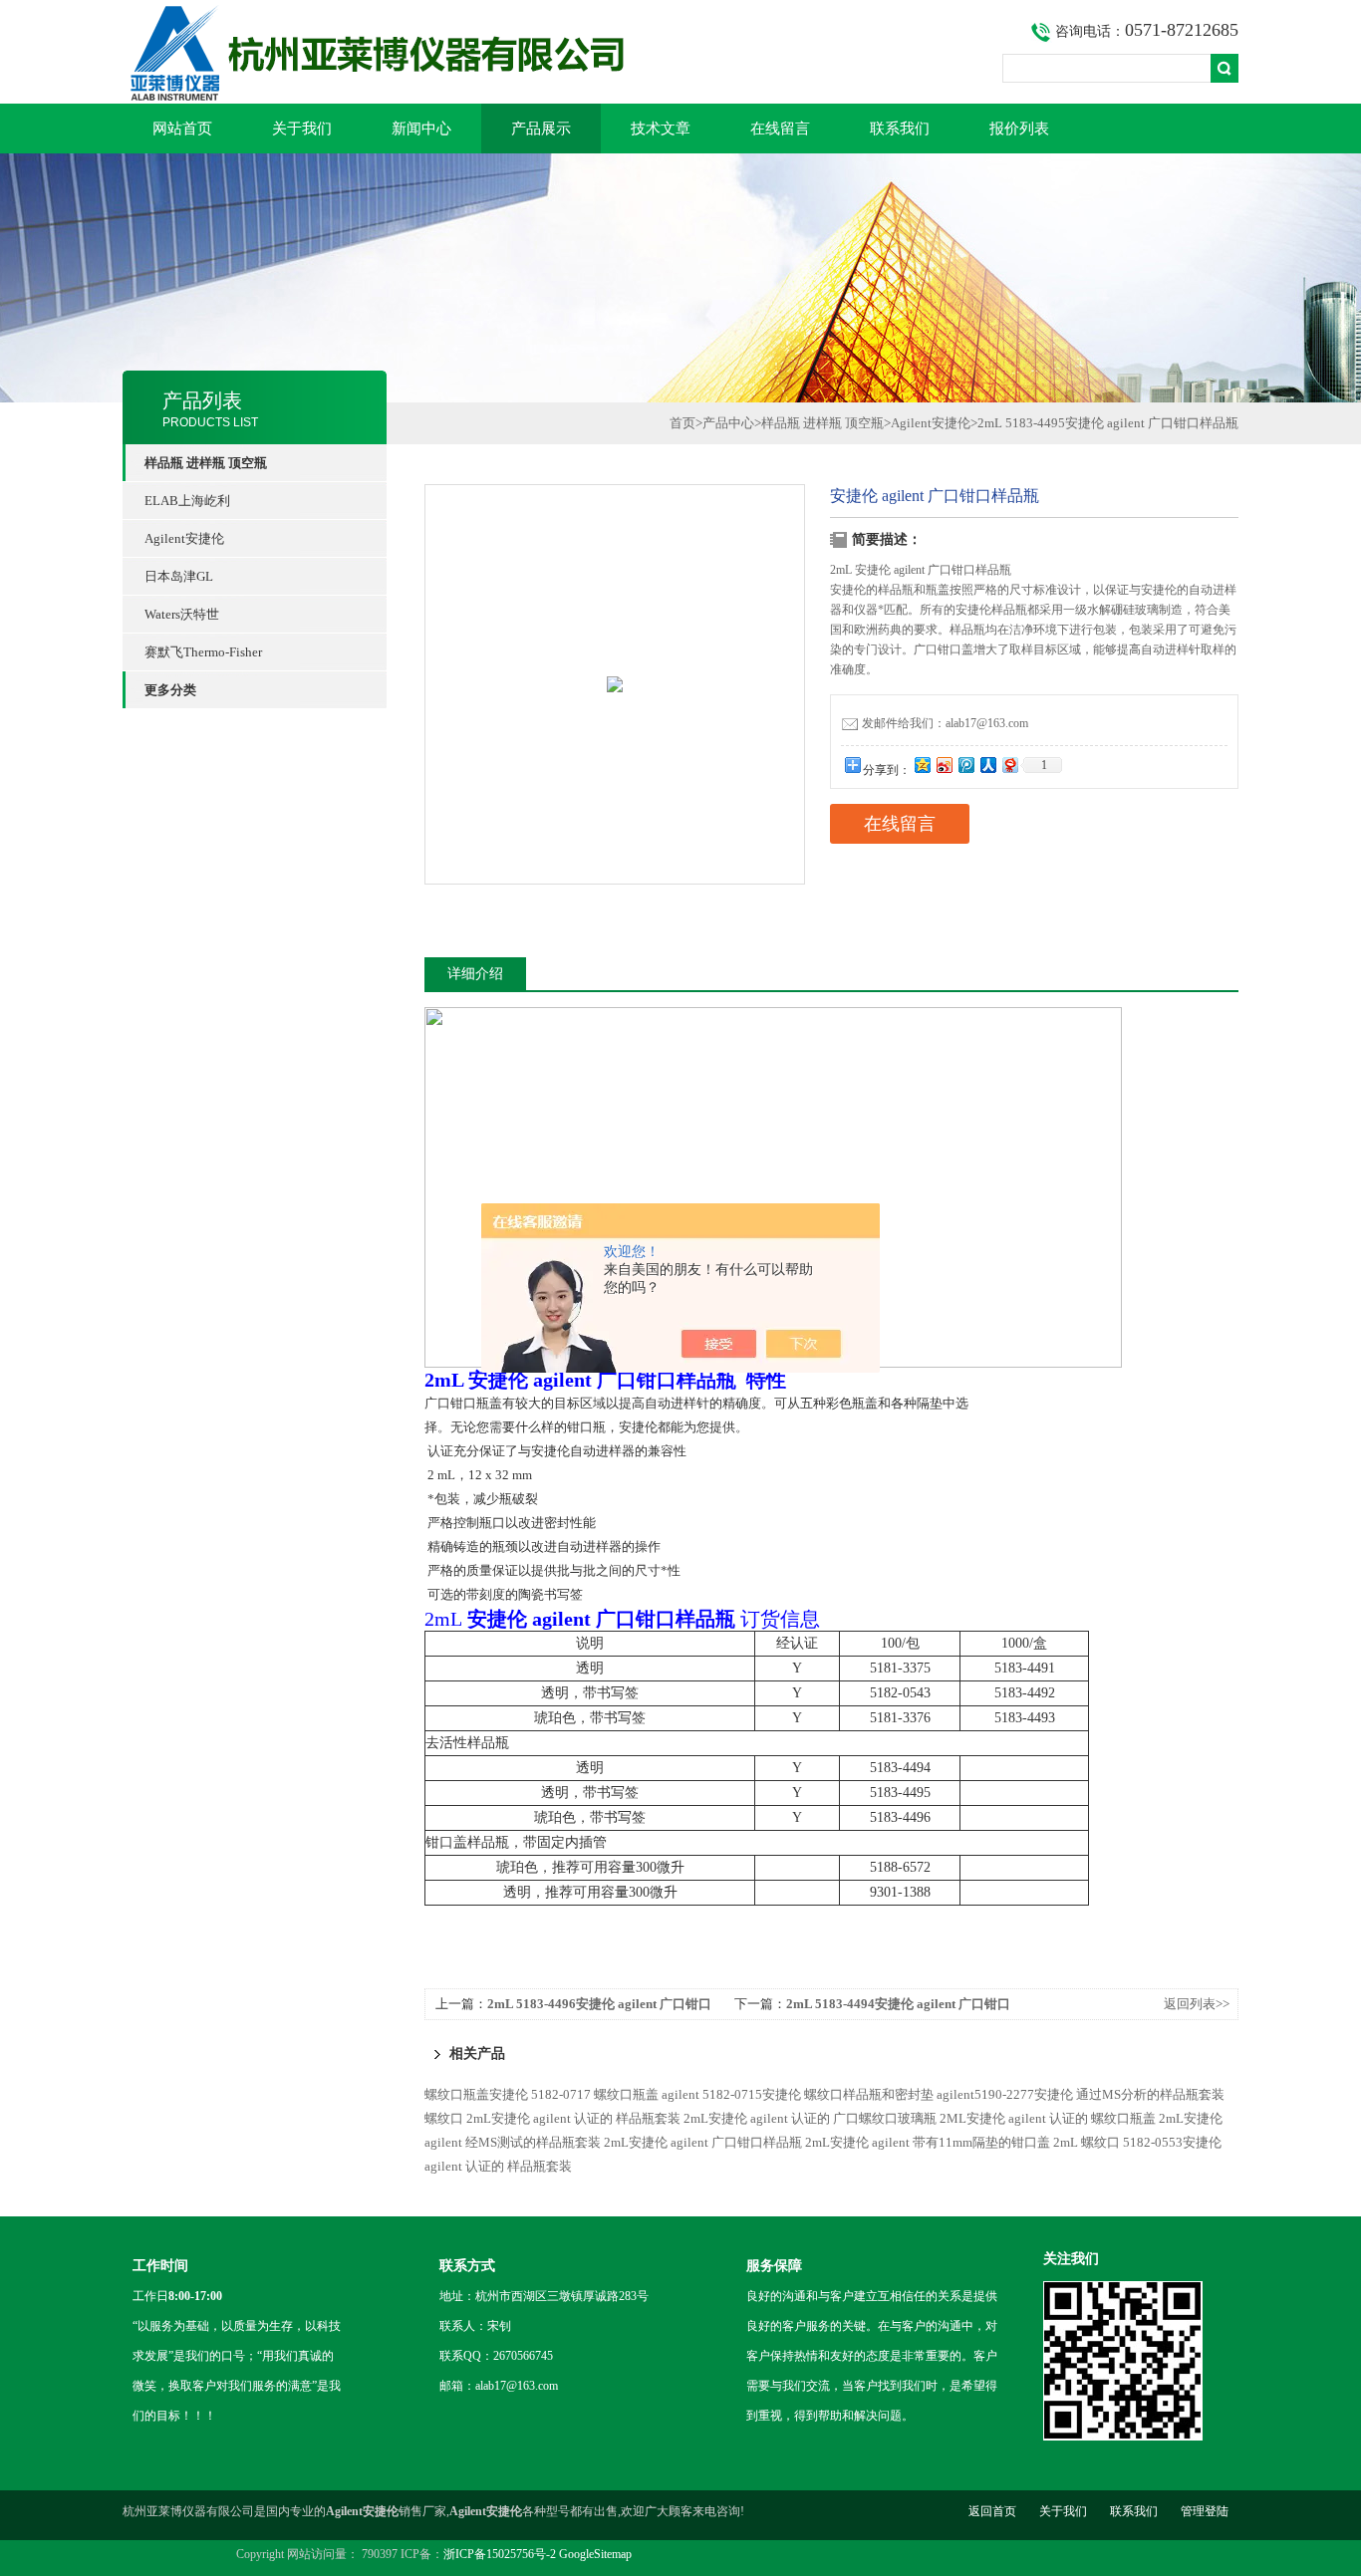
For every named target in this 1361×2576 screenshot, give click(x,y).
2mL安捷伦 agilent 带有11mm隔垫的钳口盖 (928, 2142)
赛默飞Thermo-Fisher (203, 652)
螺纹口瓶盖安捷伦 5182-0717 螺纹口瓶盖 (542, 2094)
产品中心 (728, 423)
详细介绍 (475, 974)
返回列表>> (1197, 2004)
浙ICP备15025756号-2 (500, 2554)
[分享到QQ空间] (922, 765)
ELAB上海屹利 (187, 501)
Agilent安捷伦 (184, 538)
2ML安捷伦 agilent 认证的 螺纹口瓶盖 (1048, 2118)
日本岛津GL (179, 576)
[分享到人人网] (987, 765)
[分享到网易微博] (1009, 765)
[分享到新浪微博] (944, 765)
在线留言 (780, 129)
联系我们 (900, 129)
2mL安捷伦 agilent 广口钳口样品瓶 (703, 2142)
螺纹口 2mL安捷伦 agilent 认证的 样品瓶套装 (552, 2118)
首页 (682, 423)
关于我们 (302, 129)
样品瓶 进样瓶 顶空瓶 (822, 423)
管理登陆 (1205, 2511)
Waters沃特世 (182, 614)
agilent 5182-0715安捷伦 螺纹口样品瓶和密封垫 (798, 2094)
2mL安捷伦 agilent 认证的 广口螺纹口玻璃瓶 (810, 2118)
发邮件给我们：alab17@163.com (945, 723)
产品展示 (541, 129)
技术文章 (661, 129)
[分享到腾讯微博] (965, 765)
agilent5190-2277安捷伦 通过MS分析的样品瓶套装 (1081, 2094)
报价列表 (1019, 129)
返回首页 (992, 2511)
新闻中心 (421, 129)
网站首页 (182, 129)
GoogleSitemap (595, 2554)
